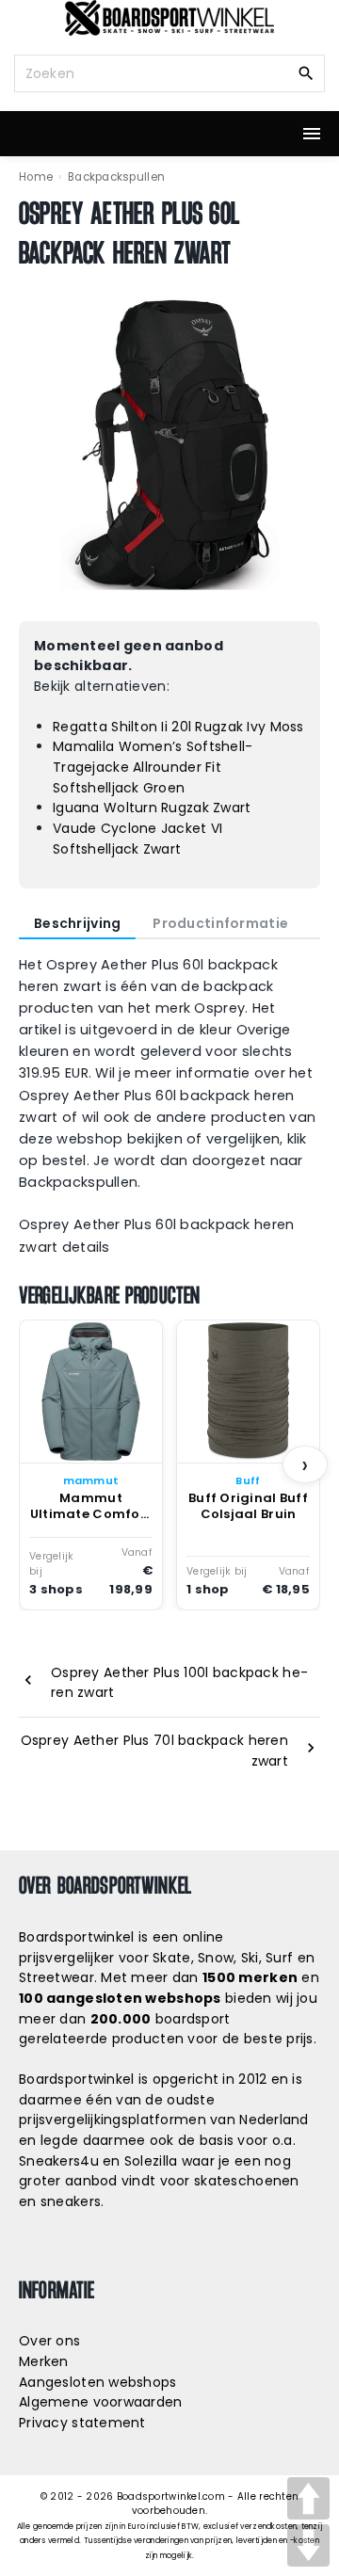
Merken (44, 2361)
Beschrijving (77, 923)
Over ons (49, 2341)
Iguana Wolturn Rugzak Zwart (152, 808)
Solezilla (151, 2161)
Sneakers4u (59, 2161)
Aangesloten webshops (98, 2382)
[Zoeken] (306, 72)
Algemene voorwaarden (101, 2402)
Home (36, 177)
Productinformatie (220, 923)
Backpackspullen (116, 177)
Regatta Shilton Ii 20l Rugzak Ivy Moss (178, 727)
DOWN (308, 2545)
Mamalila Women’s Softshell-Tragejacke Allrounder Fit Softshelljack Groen (153, 767)
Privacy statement (82, 2423)
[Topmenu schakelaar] (312, 134)
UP (308, 2498)
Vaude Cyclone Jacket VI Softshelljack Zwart (137, 839)
